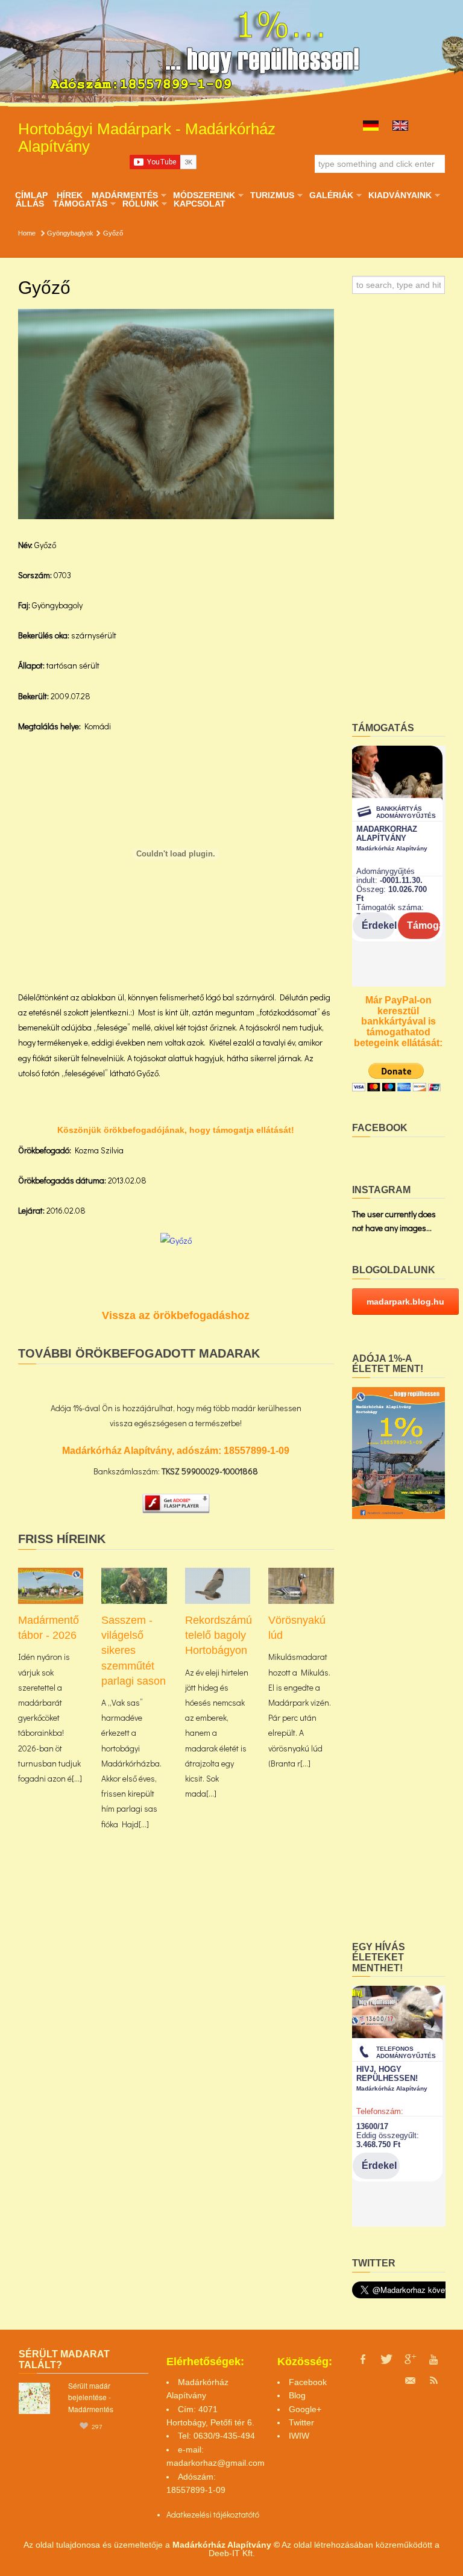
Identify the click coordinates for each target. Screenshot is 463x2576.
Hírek (70, 195)
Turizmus (272, 195)
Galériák (331, 195)
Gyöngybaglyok (70, 233)
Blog (297, 2395)
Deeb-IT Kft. (232, 2553)
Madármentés (124, 195)
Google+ (305, 2409)
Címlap (31, 195)
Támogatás (80, 204)
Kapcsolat (200, 204)
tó (256, 2514)
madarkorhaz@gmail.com (216, 2463)
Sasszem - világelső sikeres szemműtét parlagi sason (134, 1651)
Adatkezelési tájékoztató (209, 2514)
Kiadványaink (400, 195)
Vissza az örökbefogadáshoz (176, 1315)
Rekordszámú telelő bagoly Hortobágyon (219, 1635)
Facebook (308, 2382)
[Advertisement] (399, 512)
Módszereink (204, 195)
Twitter (301, 2422)
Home (27, 233)
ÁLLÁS (30, 204)
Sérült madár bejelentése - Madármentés (91, 2397)
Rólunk (140, 204)
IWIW (299, 2436)
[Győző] (176, 414)
